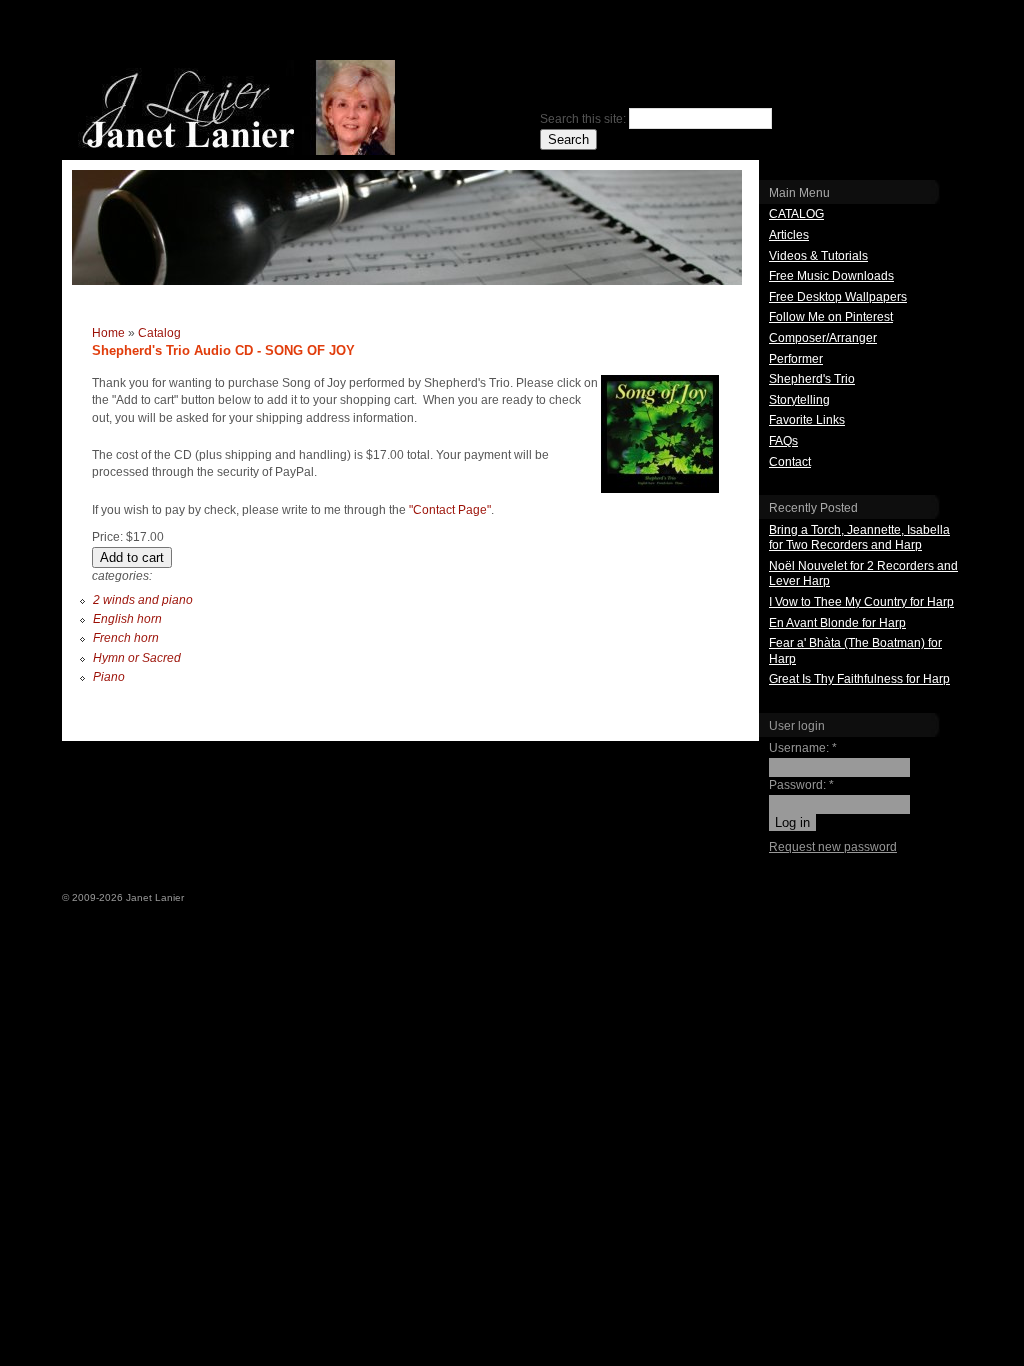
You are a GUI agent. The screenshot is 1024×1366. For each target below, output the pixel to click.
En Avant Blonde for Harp (837, 623)
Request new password (833, 847)
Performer (796, 359)
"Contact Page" (450, 510)
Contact (790, 462)
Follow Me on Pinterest (831, 317)
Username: (803, 748)
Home (108, 333)
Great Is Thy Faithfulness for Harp (859, 679)
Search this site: (584, 119)
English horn (127, 619)
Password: (801, 785)
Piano (109, 677)
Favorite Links (807, 420)
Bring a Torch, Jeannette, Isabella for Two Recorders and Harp (859, 538)
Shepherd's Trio (812, 379)
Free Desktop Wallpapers (838, 297)
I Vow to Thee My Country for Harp (861, 602)
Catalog (159, 333)
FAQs (783, 441)
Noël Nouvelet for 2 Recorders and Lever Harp (863, 574)
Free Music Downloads (831, 276)
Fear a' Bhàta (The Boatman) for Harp (855, 651)
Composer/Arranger (823, 338)
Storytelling (799, 400)
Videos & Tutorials (818, 256)
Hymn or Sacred (137, 658)
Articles (789, 235)
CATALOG (796, 214)
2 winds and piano (143, 600)
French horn (126, 638)
